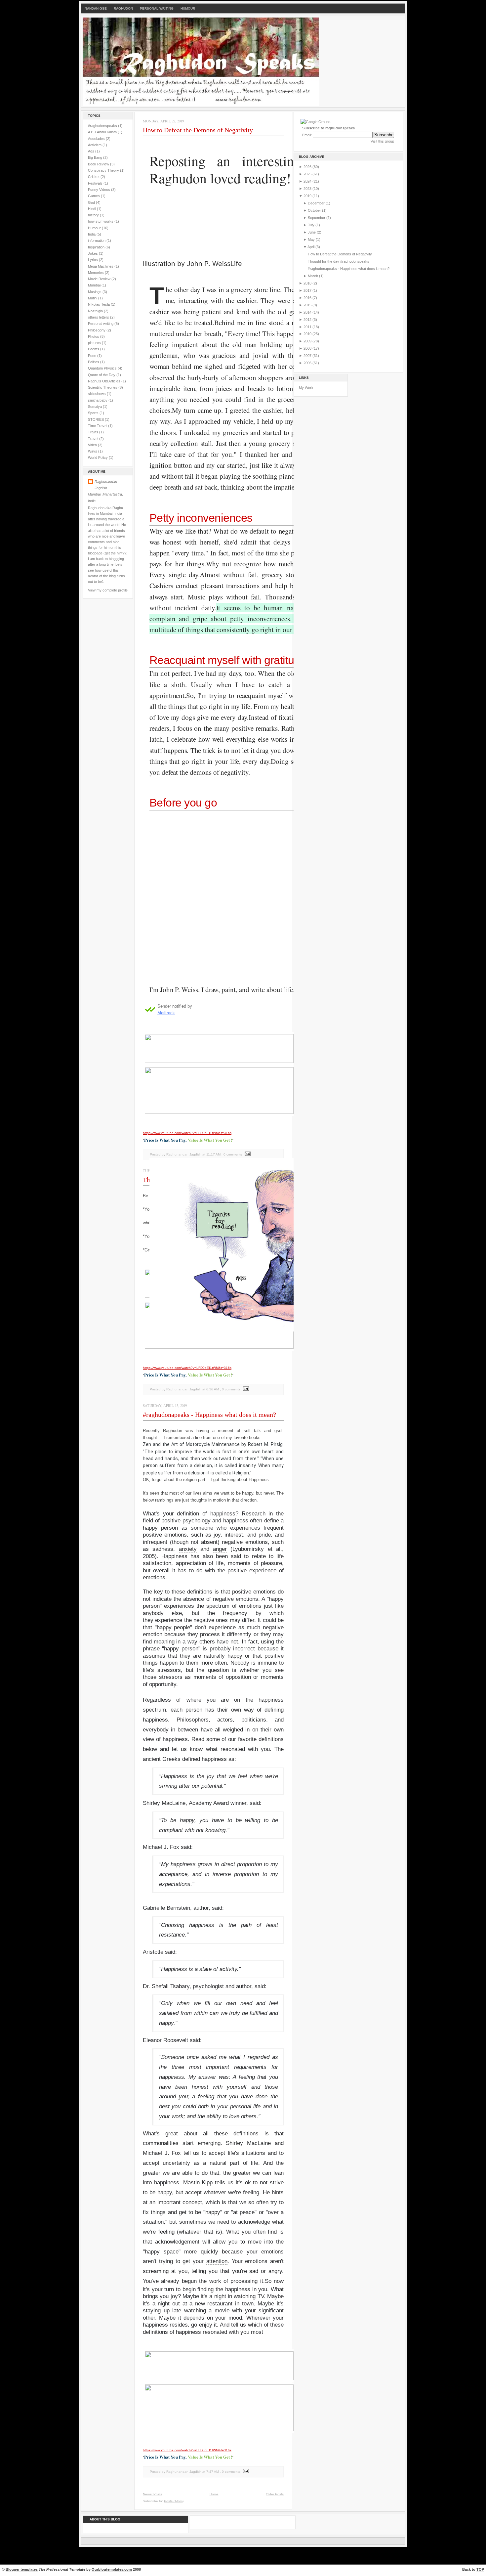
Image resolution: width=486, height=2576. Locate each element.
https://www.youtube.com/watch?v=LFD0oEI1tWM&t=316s (187, 1368)
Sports (94, 413)
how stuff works (101, 221)
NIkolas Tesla (99, 304)
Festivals (96, 183)
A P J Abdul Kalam (103, 132)
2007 (308, 356)
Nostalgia (96, 311)
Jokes (93, 253)
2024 (308, 181)
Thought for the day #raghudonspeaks (339, 261)
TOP (480, 2569)
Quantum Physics (103, 368)
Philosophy (97, 330)
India (92, 234)
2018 (308, 283)
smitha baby (98, 400)
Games (94, 196)
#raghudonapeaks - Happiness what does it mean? (209, 1415)
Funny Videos (100, 190)
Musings (95, 292)
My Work (306, 388)
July (312, 225)
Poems (94, 349)
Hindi (92, 209)
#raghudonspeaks (103, 126)
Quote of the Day (102, 375)
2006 (308, 363)
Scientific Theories (103, 387)
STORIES (96, 419)
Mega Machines (101, 266)
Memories (96, 273)
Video (93, 445)
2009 (308, 341)
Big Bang (96, 157)
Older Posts (275, 2494)
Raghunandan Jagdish (106, 485)
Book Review (99, 164)
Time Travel (98, 426)
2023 (308, 189)
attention (217, 2261)
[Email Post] (245, 1389)
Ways (93, 451)
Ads (92, 151)
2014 (308, 312)
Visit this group (382, 141)
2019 (308, 196)
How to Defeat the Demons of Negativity (198, 130)
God (92, 202)
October (315, 210)
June (312, 232)
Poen (93, 356)
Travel (94, 439)
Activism (95, 145)
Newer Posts (152, 2494)
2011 (308, 327)
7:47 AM (213, 2472)
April (311, 247)
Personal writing (101, 324)
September (317, 218)
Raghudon (123, 8)
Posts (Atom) (174, 2501)
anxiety (188, 1549)
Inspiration (97, 247)
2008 (308, 348)
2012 (308, 320)
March (313, 276)
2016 (308, 298)
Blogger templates (22, 2569)
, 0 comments (230, 1389)
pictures (95, 343)
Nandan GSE (96, 8)
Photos (94, 336)
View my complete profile (108, 590)
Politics (94, 362)
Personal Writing (157, 8)
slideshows (97, 394)
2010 (308, 334)
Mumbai (95, 285)
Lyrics (93, 260)
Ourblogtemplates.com (112, 2569)
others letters (99, 317)
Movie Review (100, 279)
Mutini (93, 298)
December (317, 203)
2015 (308, 305)
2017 (308, 290)
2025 (308, 174)
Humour (188, 8)
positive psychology (186, 1521)
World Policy (98, 458)
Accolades (97, 139)
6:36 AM (213, 1389)
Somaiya (95, 407)
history (94, 215)
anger (220, 1549)
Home (214, 2494)
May (312, 240)
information (97, 240)
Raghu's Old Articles (105, 381)
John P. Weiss (209, 264)
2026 (308, 167)
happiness (223, 1514)
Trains (94, 432)
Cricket (94, 177)
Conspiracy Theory (104, 170)
